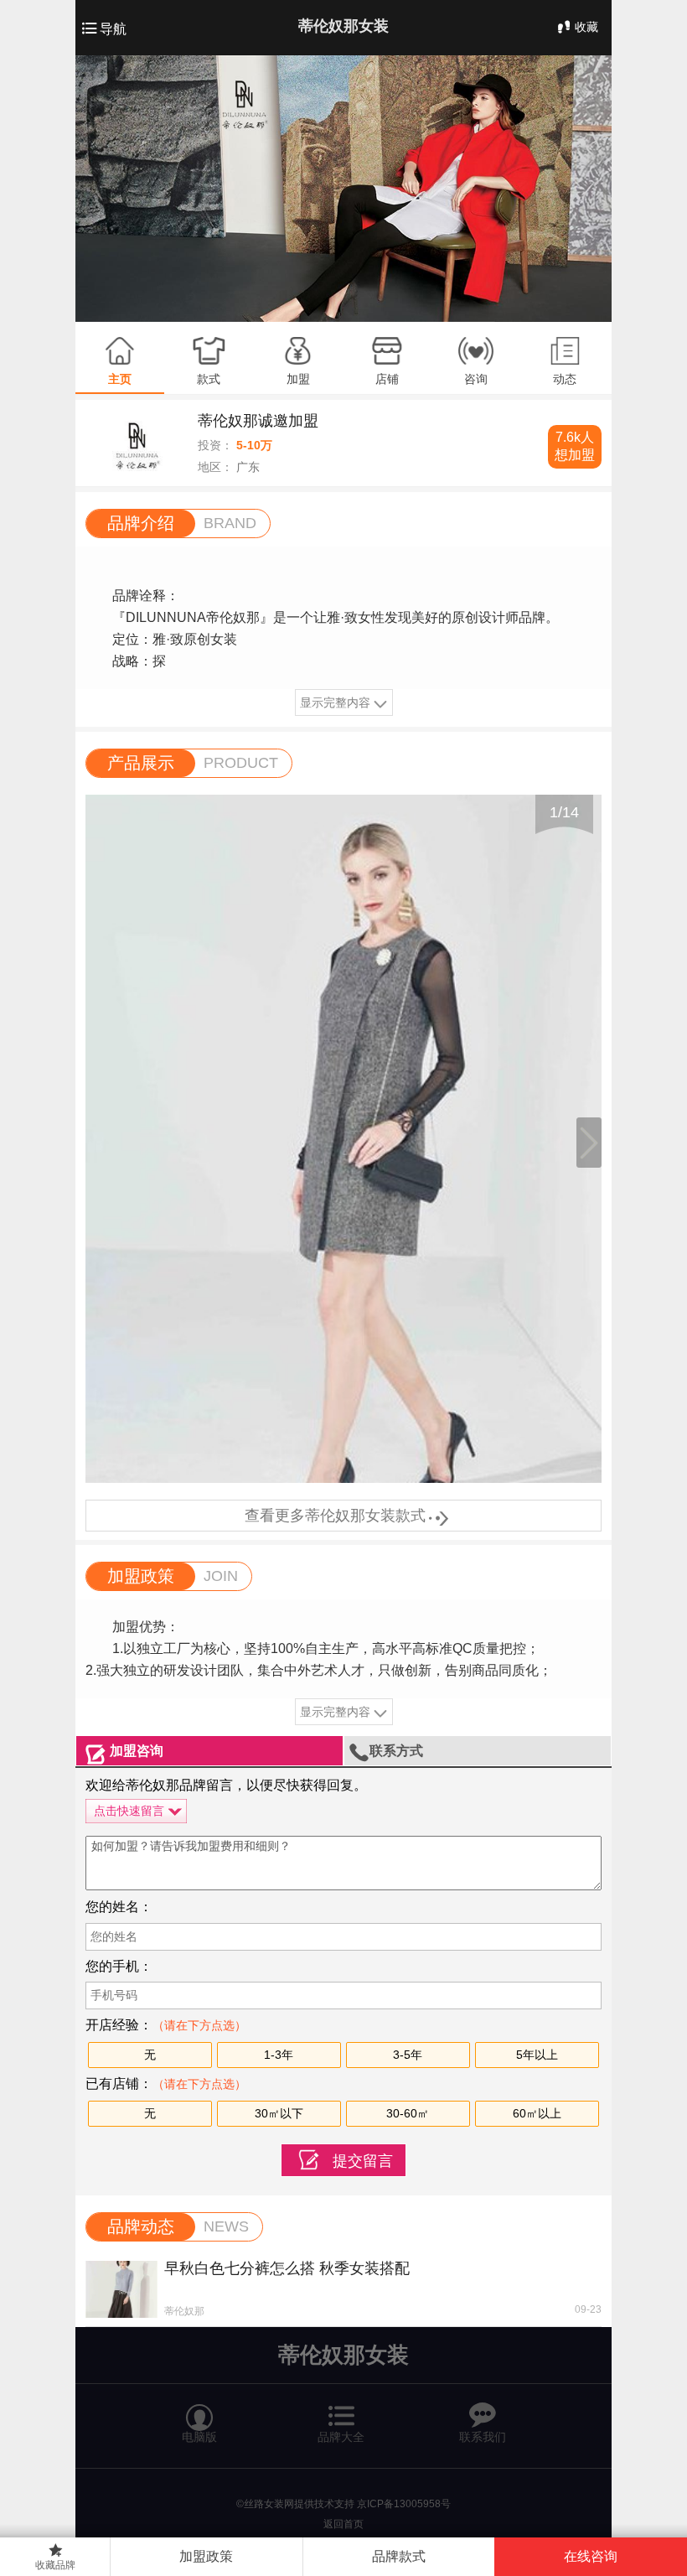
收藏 (586, 27)
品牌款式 (399, 2556)
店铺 (387, 379)
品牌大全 (341, 2415)
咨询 (476, 379)
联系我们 (483, 2416)
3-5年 (408, 2055)
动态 (565, 379)
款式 (209, 379)
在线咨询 (591, 2556)
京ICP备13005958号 (404, 2504)
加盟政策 (206, 2556)
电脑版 (199, 2416)
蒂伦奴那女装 (343, 26)
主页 (120, 379)
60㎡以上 (537, 2113)
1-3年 (279, 2055)
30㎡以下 (279, 2113)
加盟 (298, 379)
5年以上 (537, 2055)
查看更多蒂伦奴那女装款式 (343, 1516)
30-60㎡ (408, 2113)
